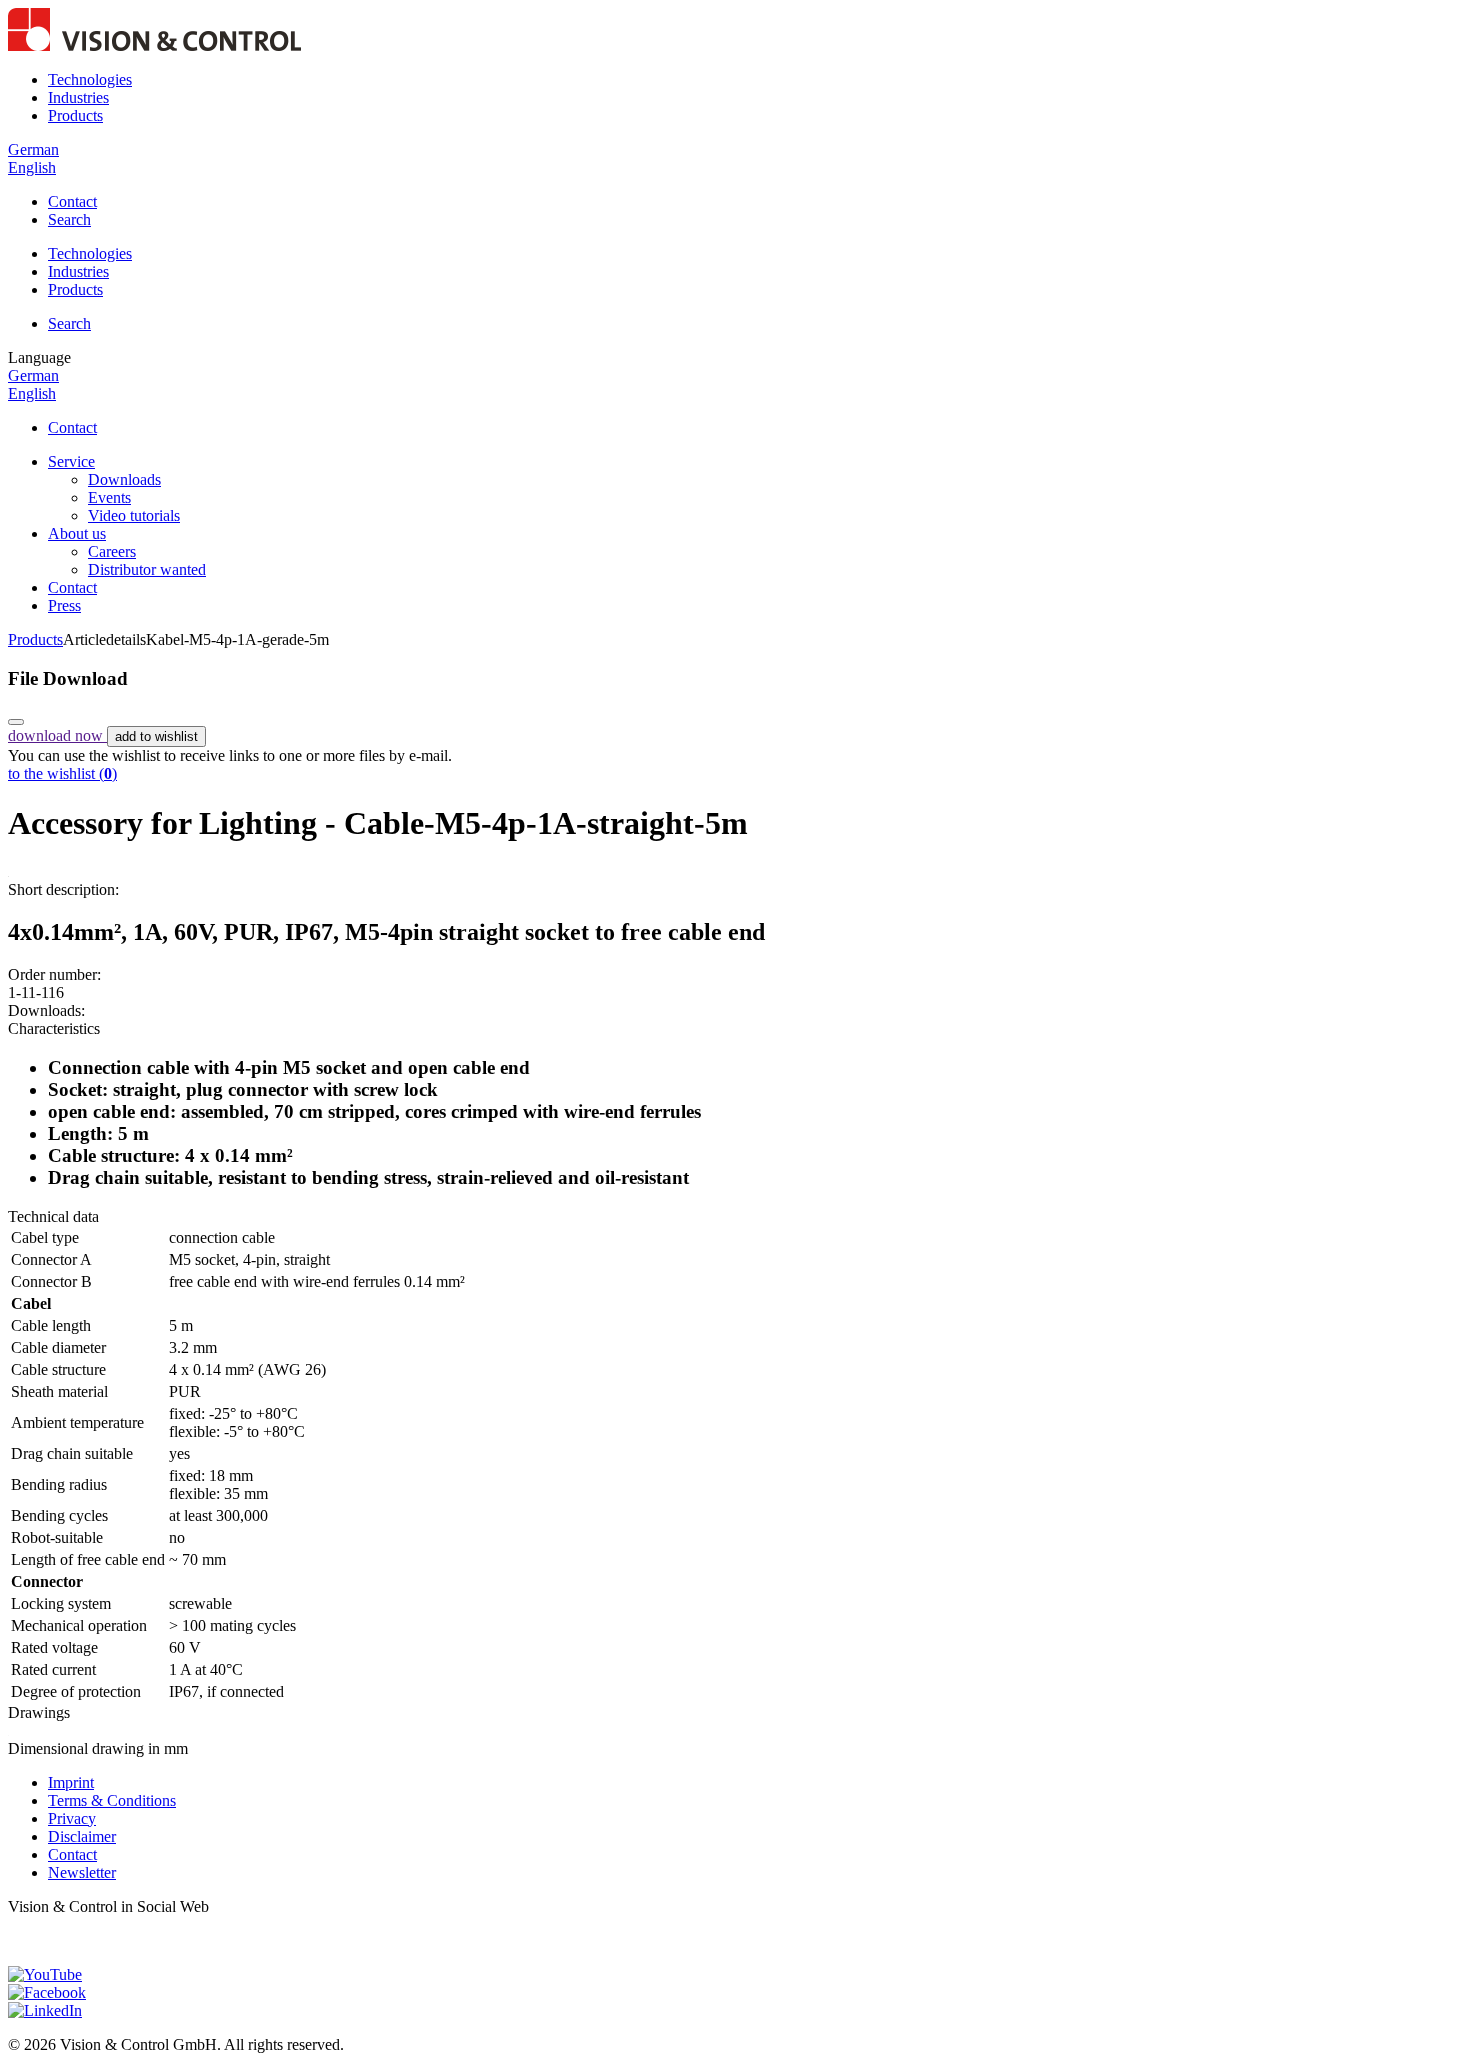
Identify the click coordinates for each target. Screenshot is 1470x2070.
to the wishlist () (62, 773)
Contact (72, 201)
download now (57, 735)
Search (69, 219)
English (32, 167)
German (33, 149)
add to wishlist (156, 736)
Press (64, 605)
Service (71, 461)
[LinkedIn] (45, 2010)
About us (77, 533)
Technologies (90, 79)
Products (75, 115)
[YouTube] (45, 1974)
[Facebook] (47, 1992)
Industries (78, 97)
